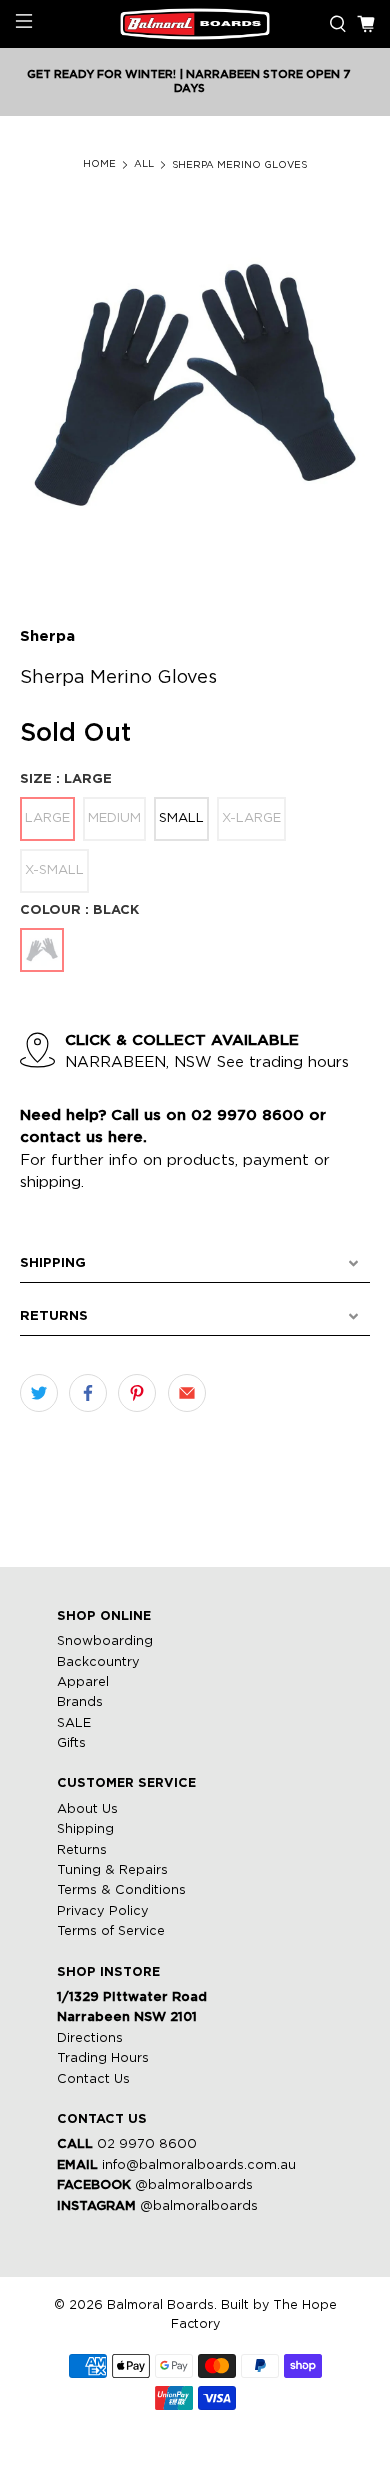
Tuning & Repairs (112, 1870)
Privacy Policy (103, 1911)
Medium (114, 818)
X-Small (54, 870)
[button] (195, 1264)
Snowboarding (105, 1641)
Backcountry (98, 1662)
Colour (79, 910)
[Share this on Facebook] (88, 1393)
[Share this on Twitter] (39, 1393)
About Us (87, 1809)
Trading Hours (103, 2058)
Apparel (83, 1682)
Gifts (71, 1743)
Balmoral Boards (160, 2305)
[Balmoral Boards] (195, 24)
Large (47, 818)
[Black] (42, 950)
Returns (82, 1850)
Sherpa (47, 636)
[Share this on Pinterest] (137, 1393)
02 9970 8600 (147, 2144)
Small (181, 818)
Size (66, 779)
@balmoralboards (194, 2185)
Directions (90, 2038)
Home (99, 164)
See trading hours (283, 1062)
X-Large (251, 818)
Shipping (85, 1829)
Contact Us (93, 2079)
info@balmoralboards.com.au (199, 2165)
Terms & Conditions (121, 1890)
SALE (74, 1723)
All (144, 164)
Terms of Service (111, 1931)
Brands (80, 1702)
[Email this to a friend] (187, 1393)
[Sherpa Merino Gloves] (195, 390)
